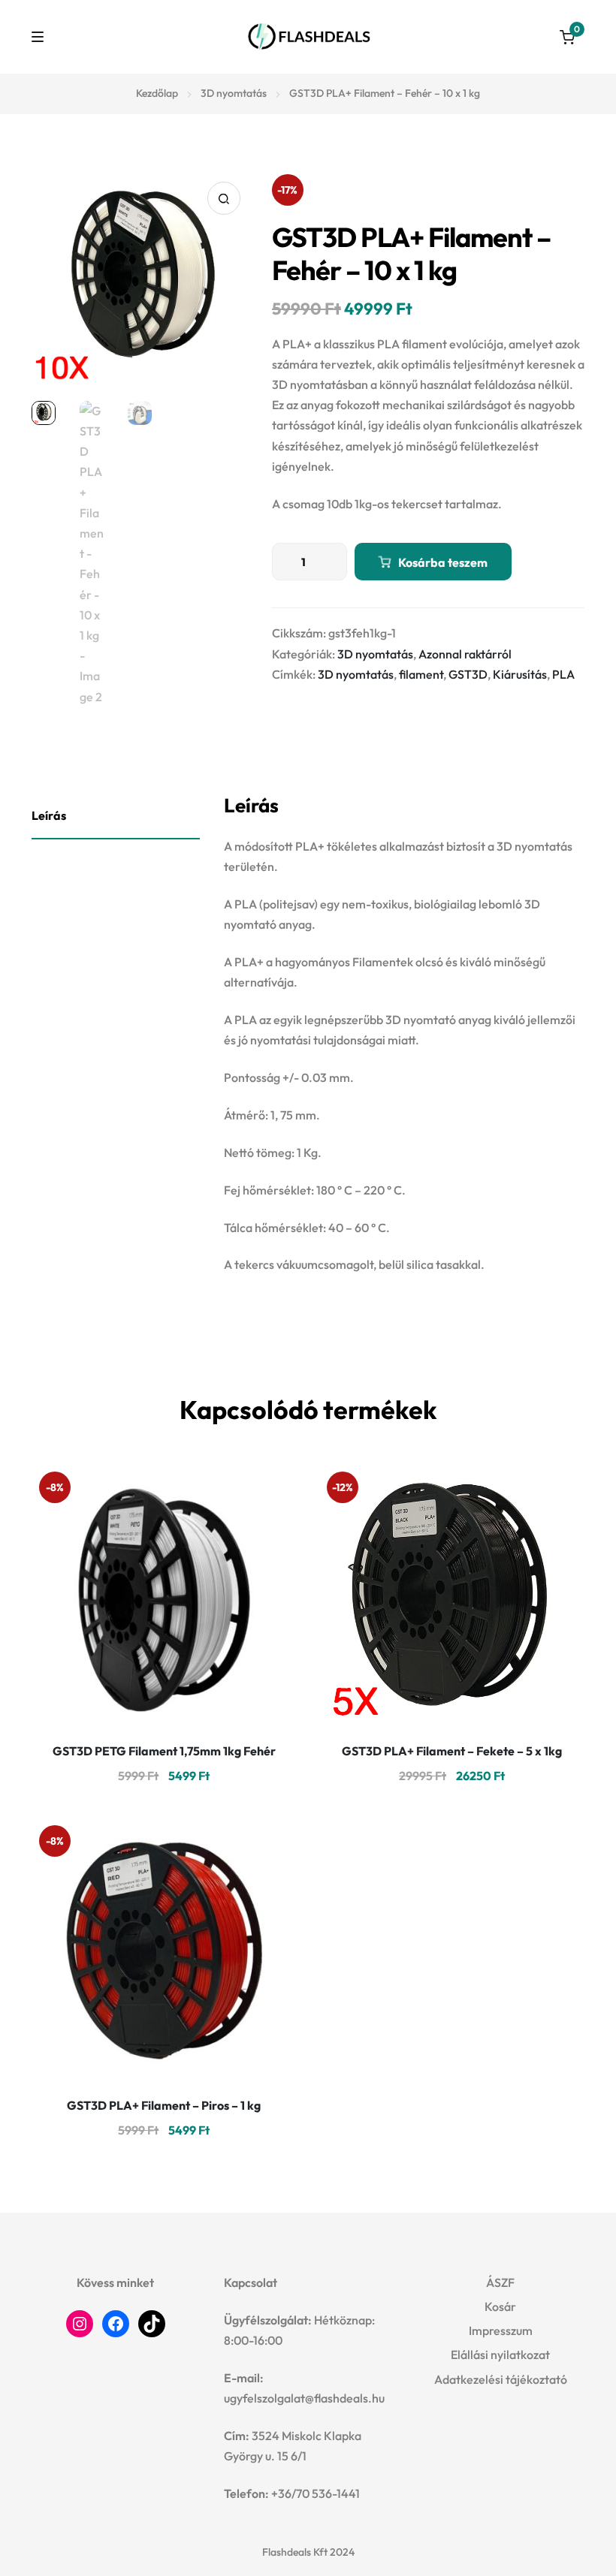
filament (421, 674)
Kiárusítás (520, 674)
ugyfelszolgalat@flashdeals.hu (304, 2398)
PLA (563, 674)
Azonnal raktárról (465, 654)
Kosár (500, 2306)
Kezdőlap (157, 93)
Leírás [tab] (49, 815)
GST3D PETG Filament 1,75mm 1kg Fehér (164, 1751)
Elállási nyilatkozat (500, 2355)
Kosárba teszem (443, 562)
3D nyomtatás (234, 93)
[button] (224, 198)
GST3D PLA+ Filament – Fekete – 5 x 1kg (452, 1751)
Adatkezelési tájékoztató (501, 2379)
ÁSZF (500, 2282)
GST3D (468, 674)
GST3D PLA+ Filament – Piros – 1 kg (164, 2105)
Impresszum (501, 2330)
